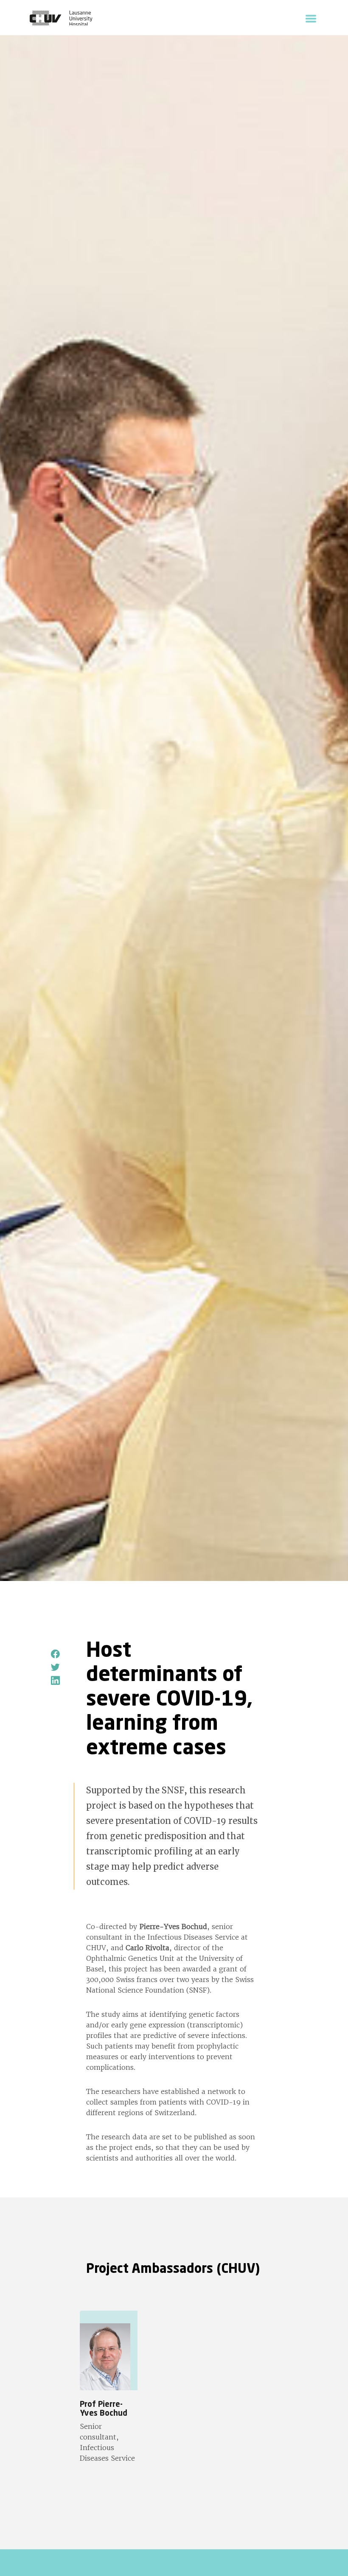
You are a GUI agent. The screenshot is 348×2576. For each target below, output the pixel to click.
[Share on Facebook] (56, 1654)
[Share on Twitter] (56, 1667)
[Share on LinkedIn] (56, 1681)
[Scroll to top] (329, 2557)
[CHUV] (61, 19)
